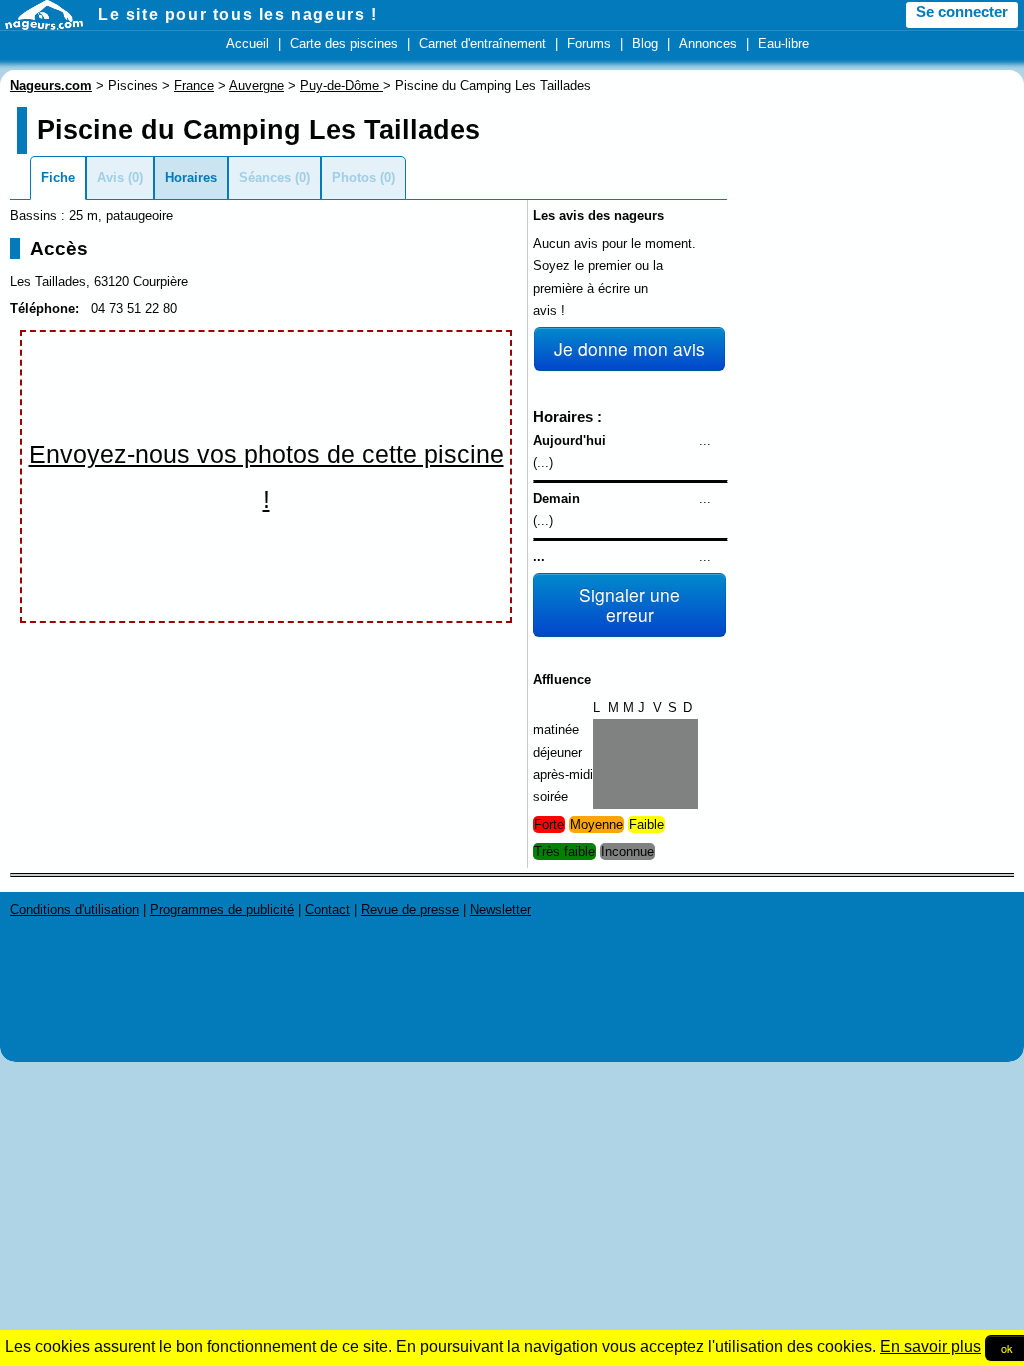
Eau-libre (783, 43)
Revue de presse (410, 909)
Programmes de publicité (222, 909)
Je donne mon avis (629, 348)
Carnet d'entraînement (482, 43)
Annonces (708, 43)
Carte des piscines (344, 43)
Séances (265, 177)
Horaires (191, 177)
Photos (354, 177)
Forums (589, 43)
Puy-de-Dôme (341, 85)
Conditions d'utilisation (74, 909)
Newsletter (500, 909)
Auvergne (256, 85)
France (194, 85)
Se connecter (962, 12)
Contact (327, 909)
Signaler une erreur (629, 604)
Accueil (247, 43)
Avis (110, 177)
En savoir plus (930, 1346)
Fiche (58, 177)
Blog (645, 43)
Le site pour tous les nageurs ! (238, 14)
